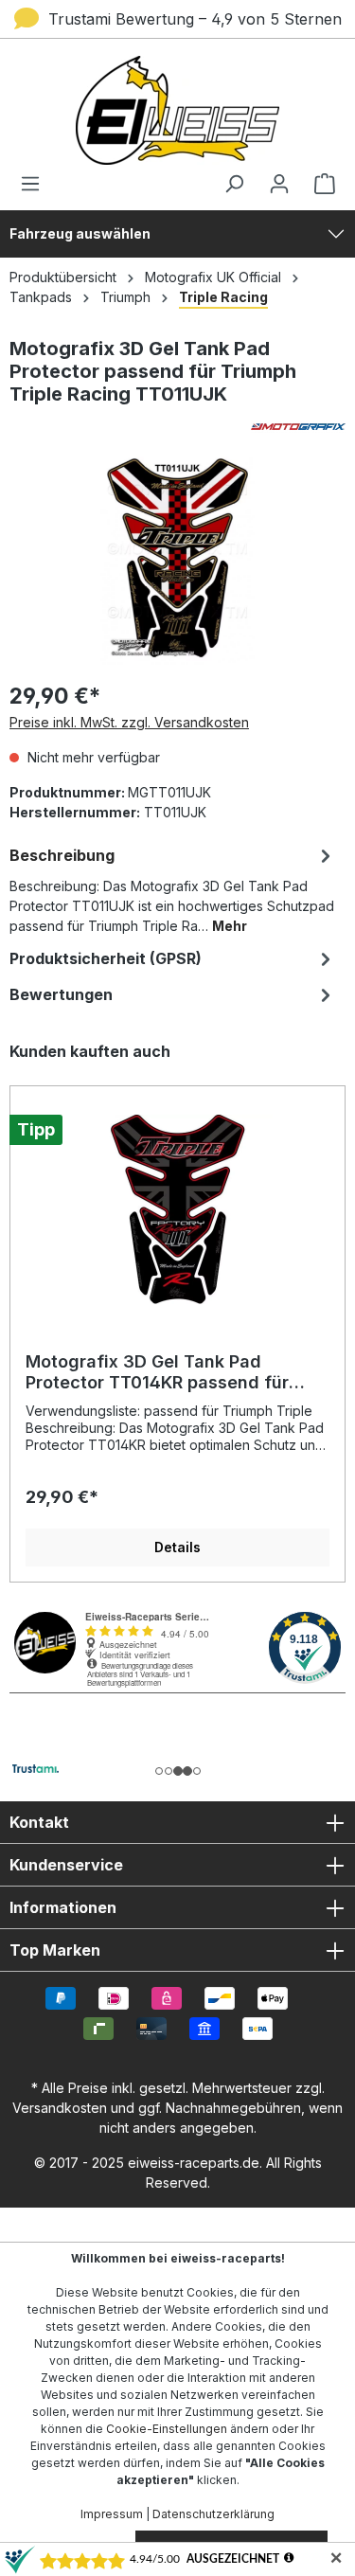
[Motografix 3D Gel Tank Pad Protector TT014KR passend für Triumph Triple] (177, 1209)
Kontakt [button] (39, 1822)
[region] (177, 1312)
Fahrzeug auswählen (80, 233)
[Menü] (36, 184)
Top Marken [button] (55, 1950)
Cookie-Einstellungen (167, 2429)
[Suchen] (234, 184)
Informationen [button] (63, 1907)
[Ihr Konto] (279, 184)
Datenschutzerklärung (213, 2514)
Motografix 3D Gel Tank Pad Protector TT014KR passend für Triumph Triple (157, 1372)
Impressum (112, 2514)
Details (177, 1547)
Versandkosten (60, 2108)
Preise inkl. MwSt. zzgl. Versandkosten (129, 722)
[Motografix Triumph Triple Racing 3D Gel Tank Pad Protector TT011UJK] (177, 558)
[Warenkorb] (319, 184)
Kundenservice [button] (66, 1865)
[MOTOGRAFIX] (177, 427)
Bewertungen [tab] (61, 994)
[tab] (173, 889)
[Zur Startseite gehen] (177, 110)
